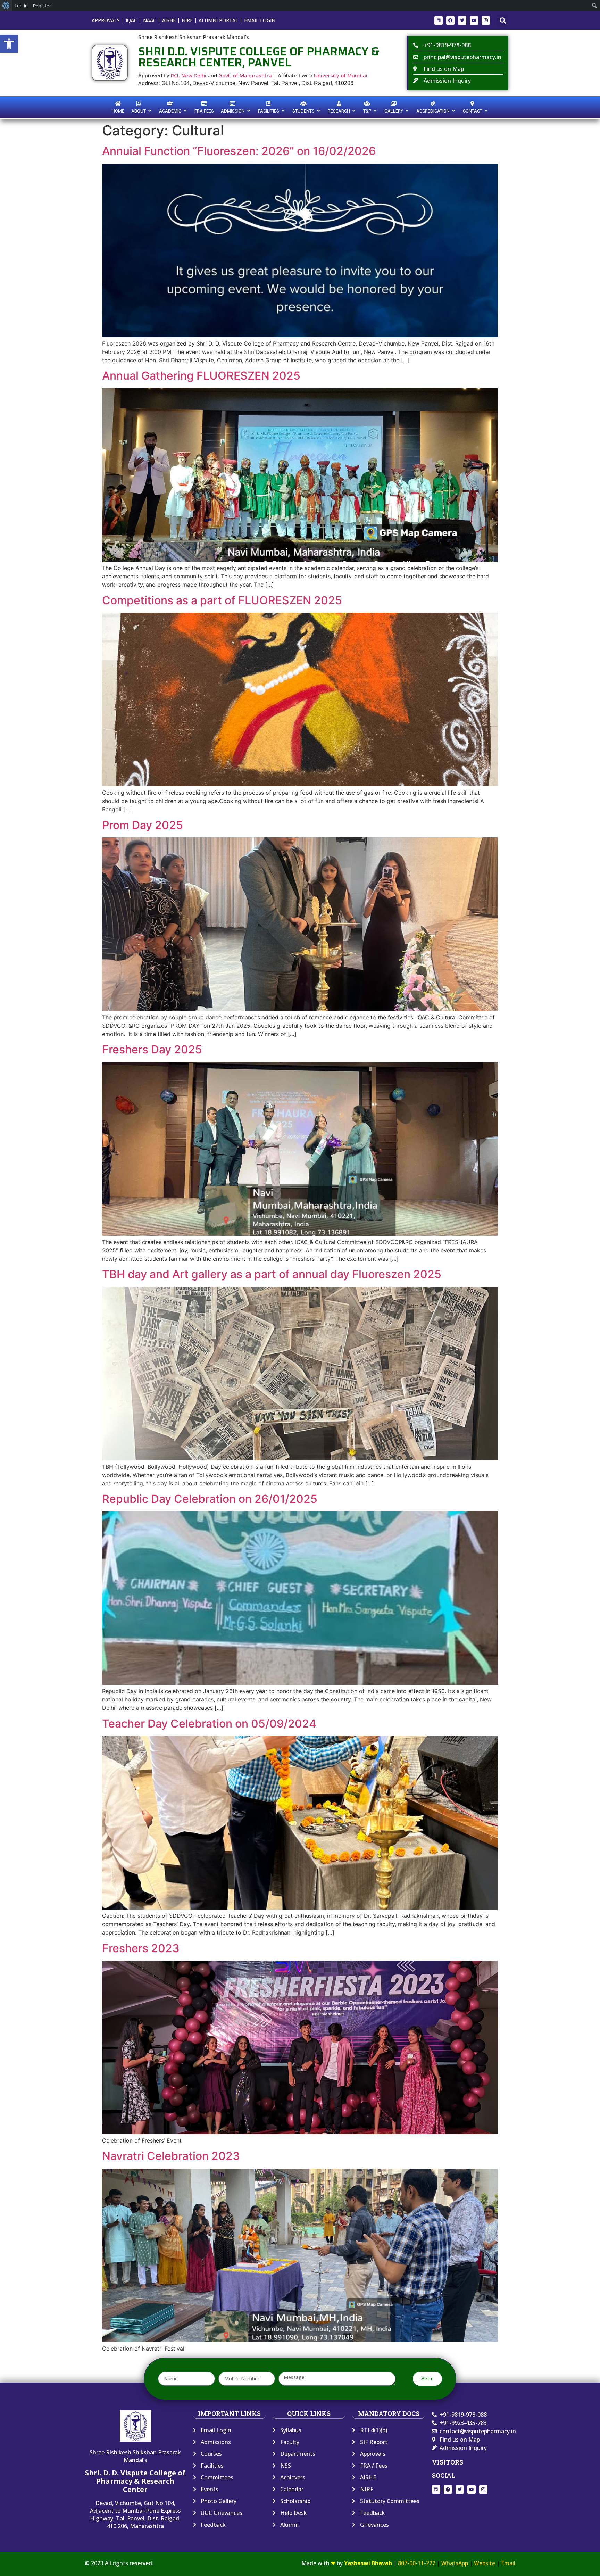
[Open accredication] (454, 111)
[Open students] (319, 111)
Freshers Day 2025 (152, 1049)
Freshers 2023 (141, 1948)
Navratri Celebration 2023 (171, 2156)
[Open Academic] (185, 111)
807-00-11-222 (417, 2563)
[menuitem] (6, 6)
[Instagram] (486, 20)
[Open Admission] (249, 111)
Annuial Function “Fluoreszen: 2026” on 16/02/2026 (239, 151)
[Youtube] (474, 20)
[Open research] (354, 111)
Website (485, 2563)
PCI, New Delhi (189, 75)
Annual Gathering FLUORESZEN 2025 (201, 376)
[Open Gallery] (407, 111)
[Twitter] (462, 20)
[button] (9, 44)
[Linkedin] (439, 20)
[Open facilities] (283, 111)
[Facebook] (450, 20)
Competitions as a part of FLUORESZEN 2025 (222, 600)
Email (508, 2563)
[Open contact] (486, 111)
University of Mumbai (341, 75)
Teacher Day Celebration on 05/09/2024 (209, 1724)
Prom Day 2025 (143, 825)
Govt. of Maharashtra (245, 75)
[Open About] (150, 111)
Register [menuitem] (42, 6)
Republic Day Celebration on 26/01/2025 (210, 1499)
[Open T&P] (375, 111)
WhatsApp (455, 2563)
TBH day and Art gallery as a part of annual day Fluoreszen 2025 (272, 1274)
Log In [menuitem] (21, 6)
